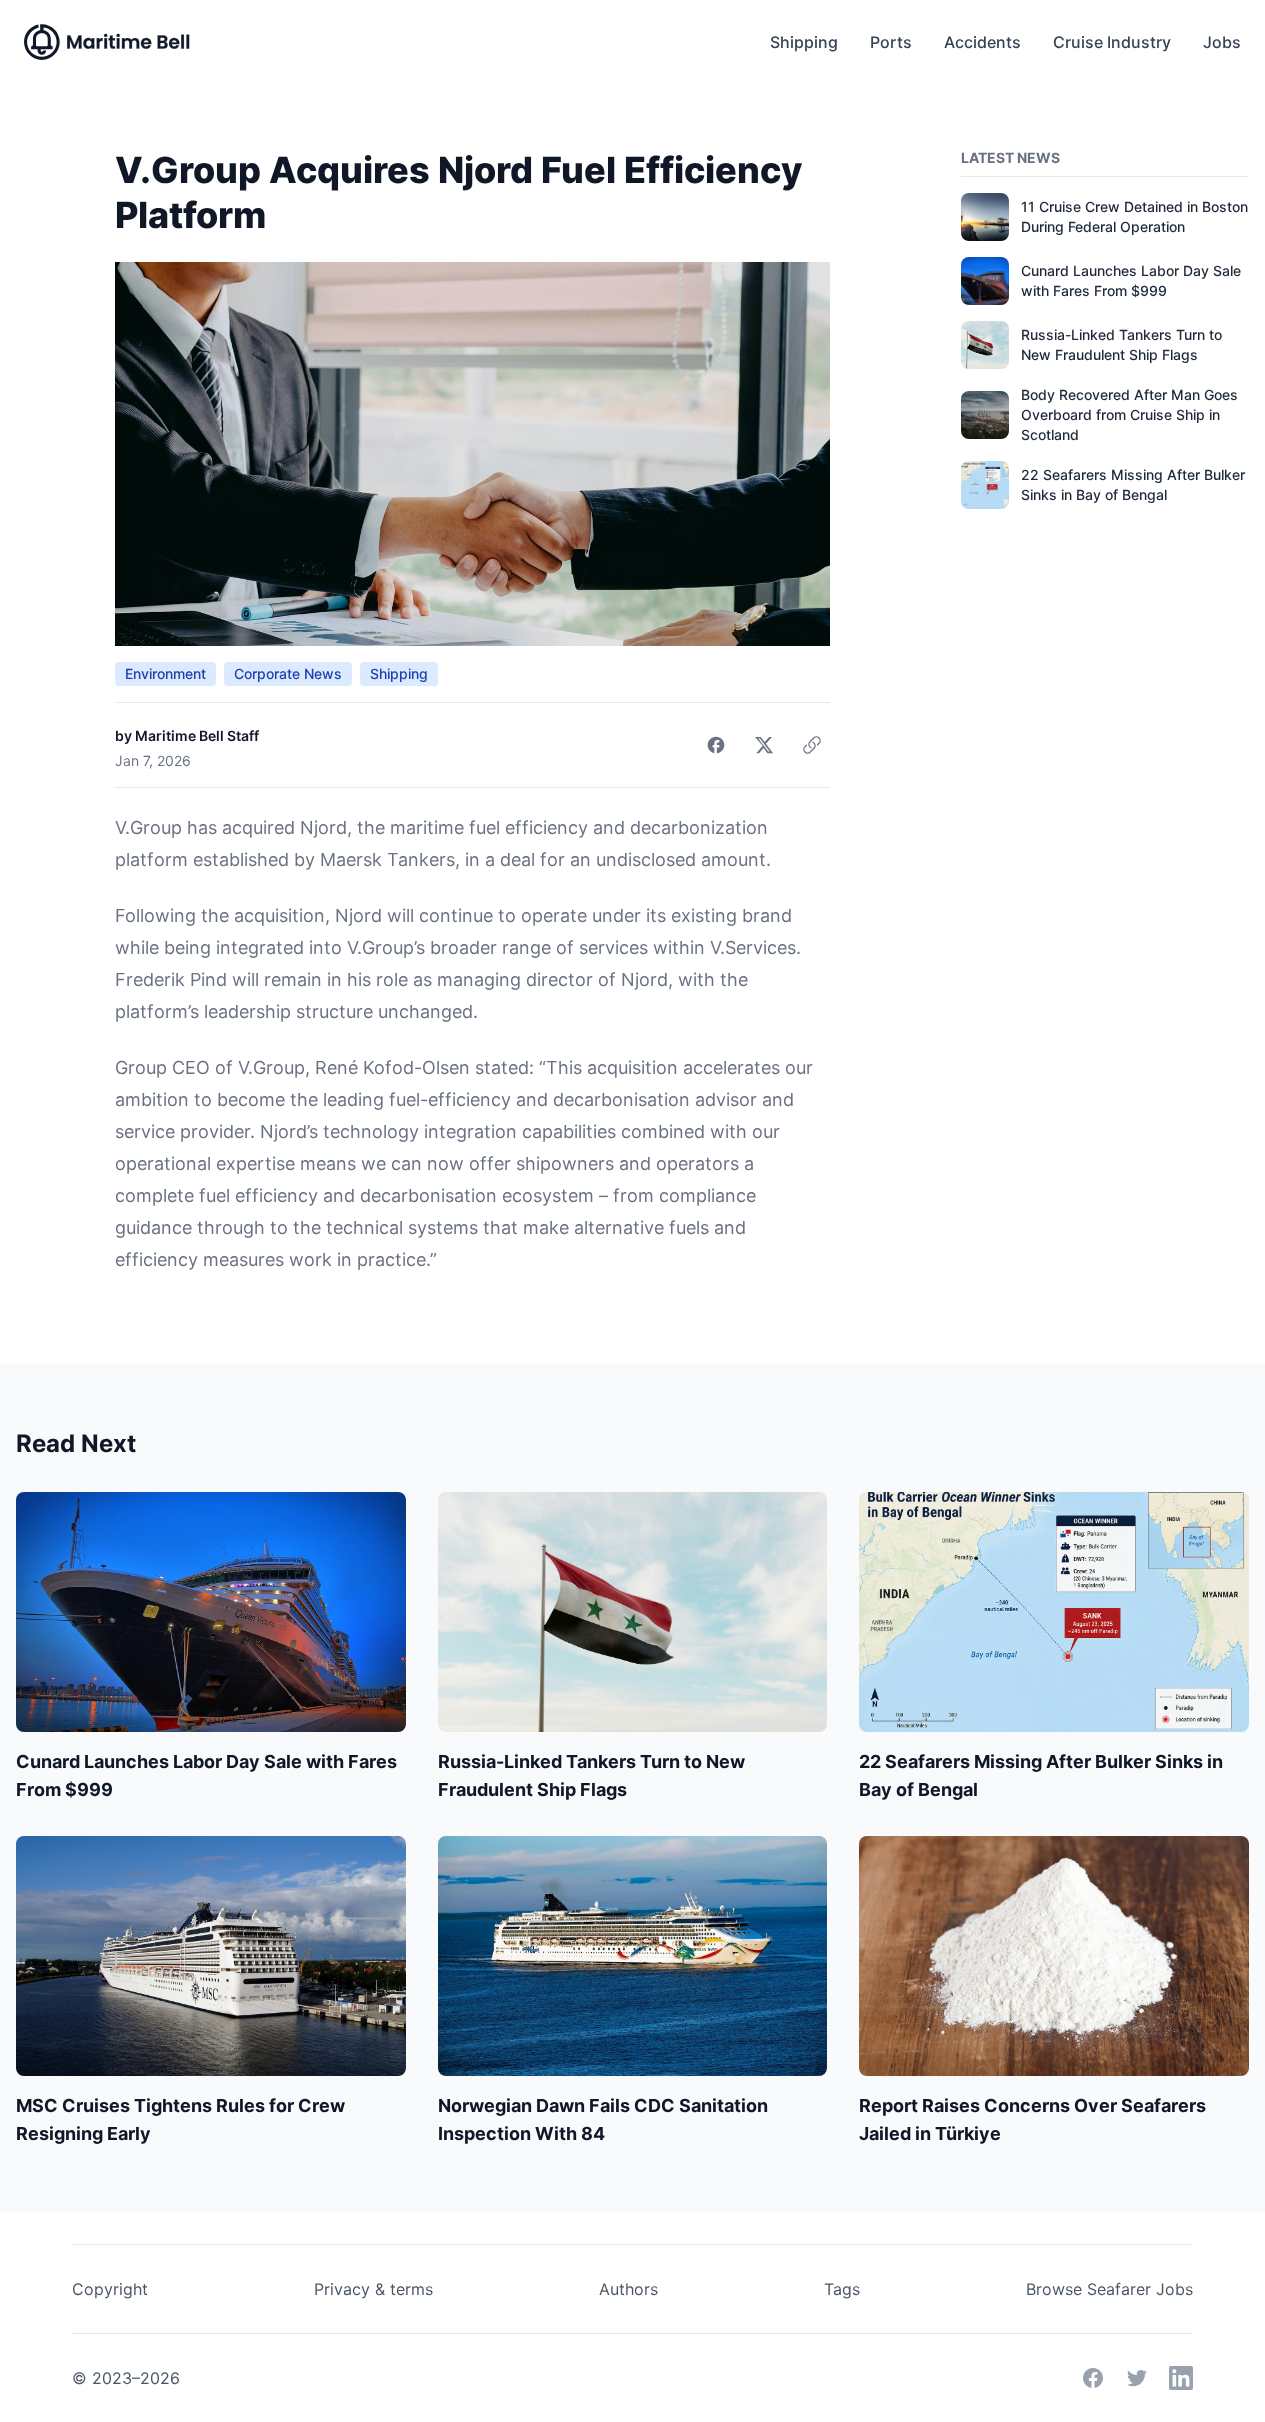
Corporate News (288, 673)
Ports (891, 42)
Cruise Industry (1112, 42)
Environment (165, 673)
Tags (842, 2289)
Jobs (1222, 42)
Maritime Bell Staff (197, 735)
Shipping (804, 42)
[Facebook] (1093, 2378)
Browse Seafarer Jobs (1109, 2289)
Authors (628, 2289)
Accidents (982, 42)
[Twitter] (1137, 2378)
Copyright (110, 2289)
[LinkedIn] (1181, 2378)
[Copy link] (812, 745)
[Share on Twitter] (764, 745)
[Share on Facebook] (716, 745)
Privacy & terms (373, 2289)
